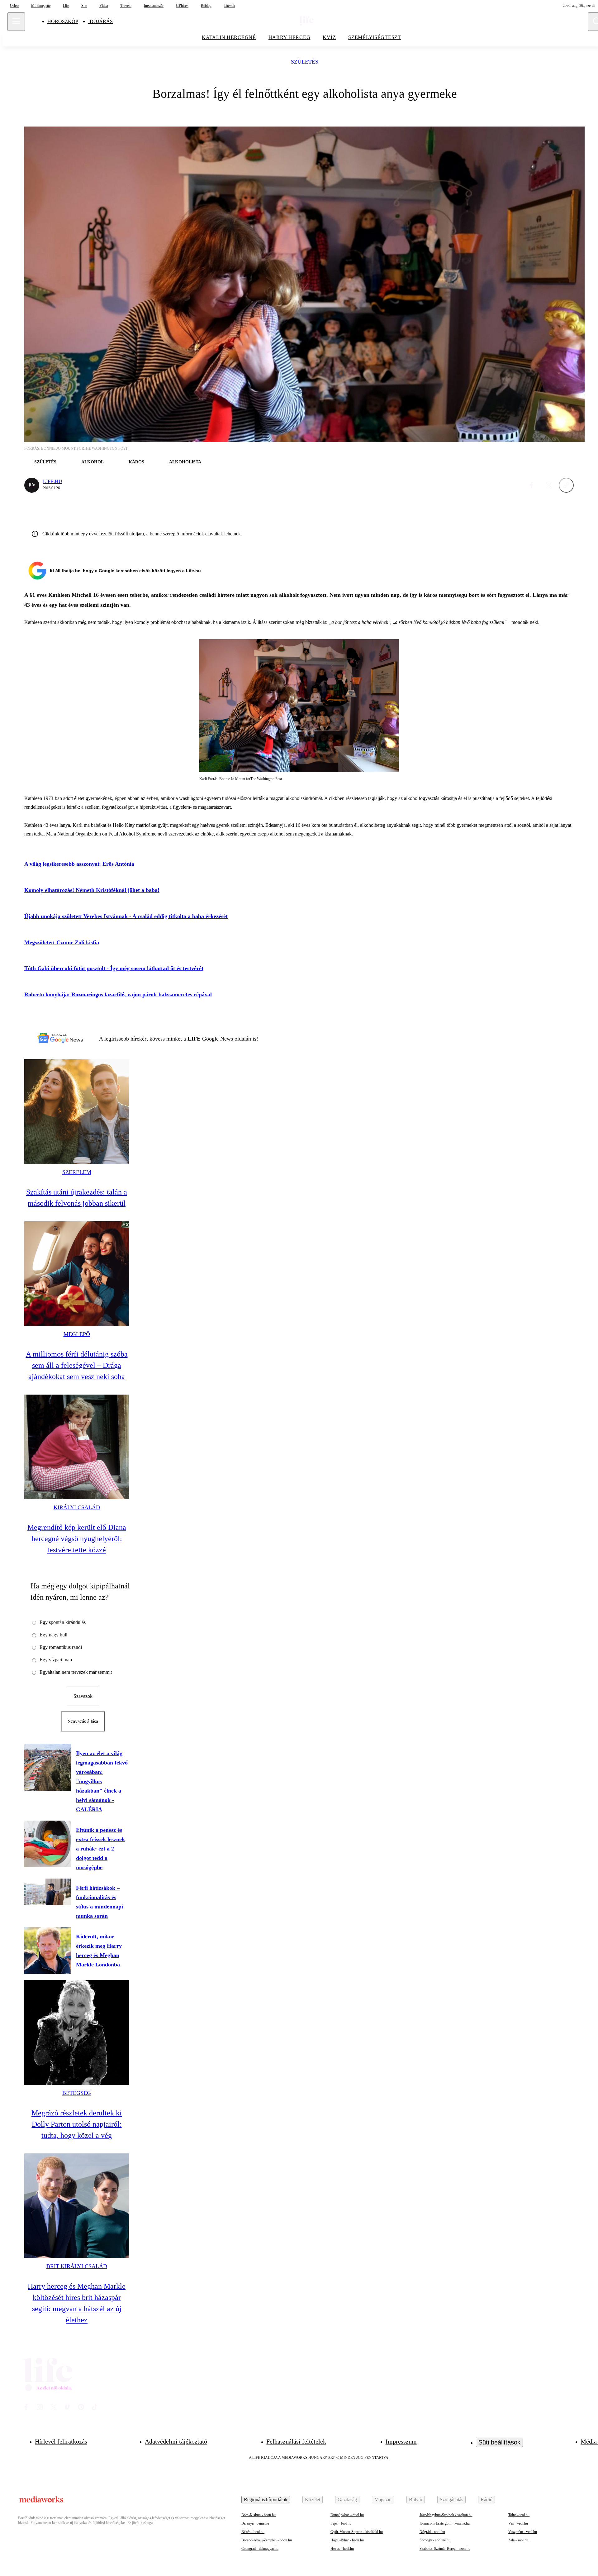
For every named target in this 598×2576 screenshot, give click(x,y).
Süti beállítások (499, 2442)
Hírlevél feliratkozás (61, 2441)
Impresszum (401, 2441)
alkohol (93, 462)
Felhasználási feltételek (296, 2441)
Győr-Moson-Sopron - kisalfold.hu (357, 2532)
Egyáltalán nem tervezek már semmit (76, 1672)
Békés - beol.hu (253, 2532)
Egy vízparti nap (56, 1660)
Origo (14, 6)
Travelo (126, 6)
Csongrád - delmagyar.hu (260, 2549)
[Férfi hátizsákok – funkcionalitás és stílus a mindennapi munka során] (48, 1892)
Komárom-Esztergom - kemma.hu (445, 2523)
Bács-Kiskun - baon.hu (259, 2515)
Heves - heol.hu (342, 2549)
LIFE (195, 1039)
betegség (77, 2093)
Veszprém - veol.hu (523, 2532)
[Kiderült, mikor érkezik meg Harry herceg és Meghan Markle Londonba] (48, 1951)
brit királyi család (77, 2266)
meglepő (77, 1334)
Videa (104, 6)
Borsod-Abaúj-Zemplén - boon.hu (267, 2540)
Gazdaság (347, 2499)
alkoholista (185, 462)
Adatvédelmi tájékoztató (176, 2441)
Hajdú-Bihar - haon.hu (347, 2540)
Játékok (230, 6)
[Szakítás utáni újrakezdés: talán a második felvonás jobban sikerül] (77, 1112)
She (84, 6)
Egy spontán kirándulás (63, 1622)
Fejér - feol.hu (341, 2523)
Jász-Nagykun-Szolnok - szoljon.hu (446, 2515)
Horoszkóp (63, 21)
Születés (305, 62)
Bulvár (416, 2499)
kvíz (329, 37)
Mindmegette (41, 6)
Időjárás (100, 21)
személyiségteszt (375, 37)
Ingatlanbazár (154, 6)
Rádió (486, 2499)
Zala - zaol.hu (518, 2540)
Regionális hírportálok (266, 2499)
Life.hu (53, 481)
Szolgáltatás (451, 2499)
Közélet (313, 2499)
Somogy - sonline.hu (435, 2540)
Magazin (383, 2499)
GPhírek (182, 6)
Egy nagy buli (53, 1635)
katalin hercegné (229, 37)
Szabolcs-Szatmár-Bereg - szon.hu (445, 2549)
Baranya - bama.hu (255, 2523)
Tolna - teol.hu (519, 2515)
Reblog (206, 6)
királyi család (77, 1507)
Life (66, 6)
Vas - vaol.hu (518, 2523)
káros (136, 462)
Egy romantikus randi (61, 1647)
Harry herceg (290, 37)
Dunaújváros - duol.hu (347, 2515)
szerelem (77, 1172)
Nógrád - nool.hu (432, 2532)
